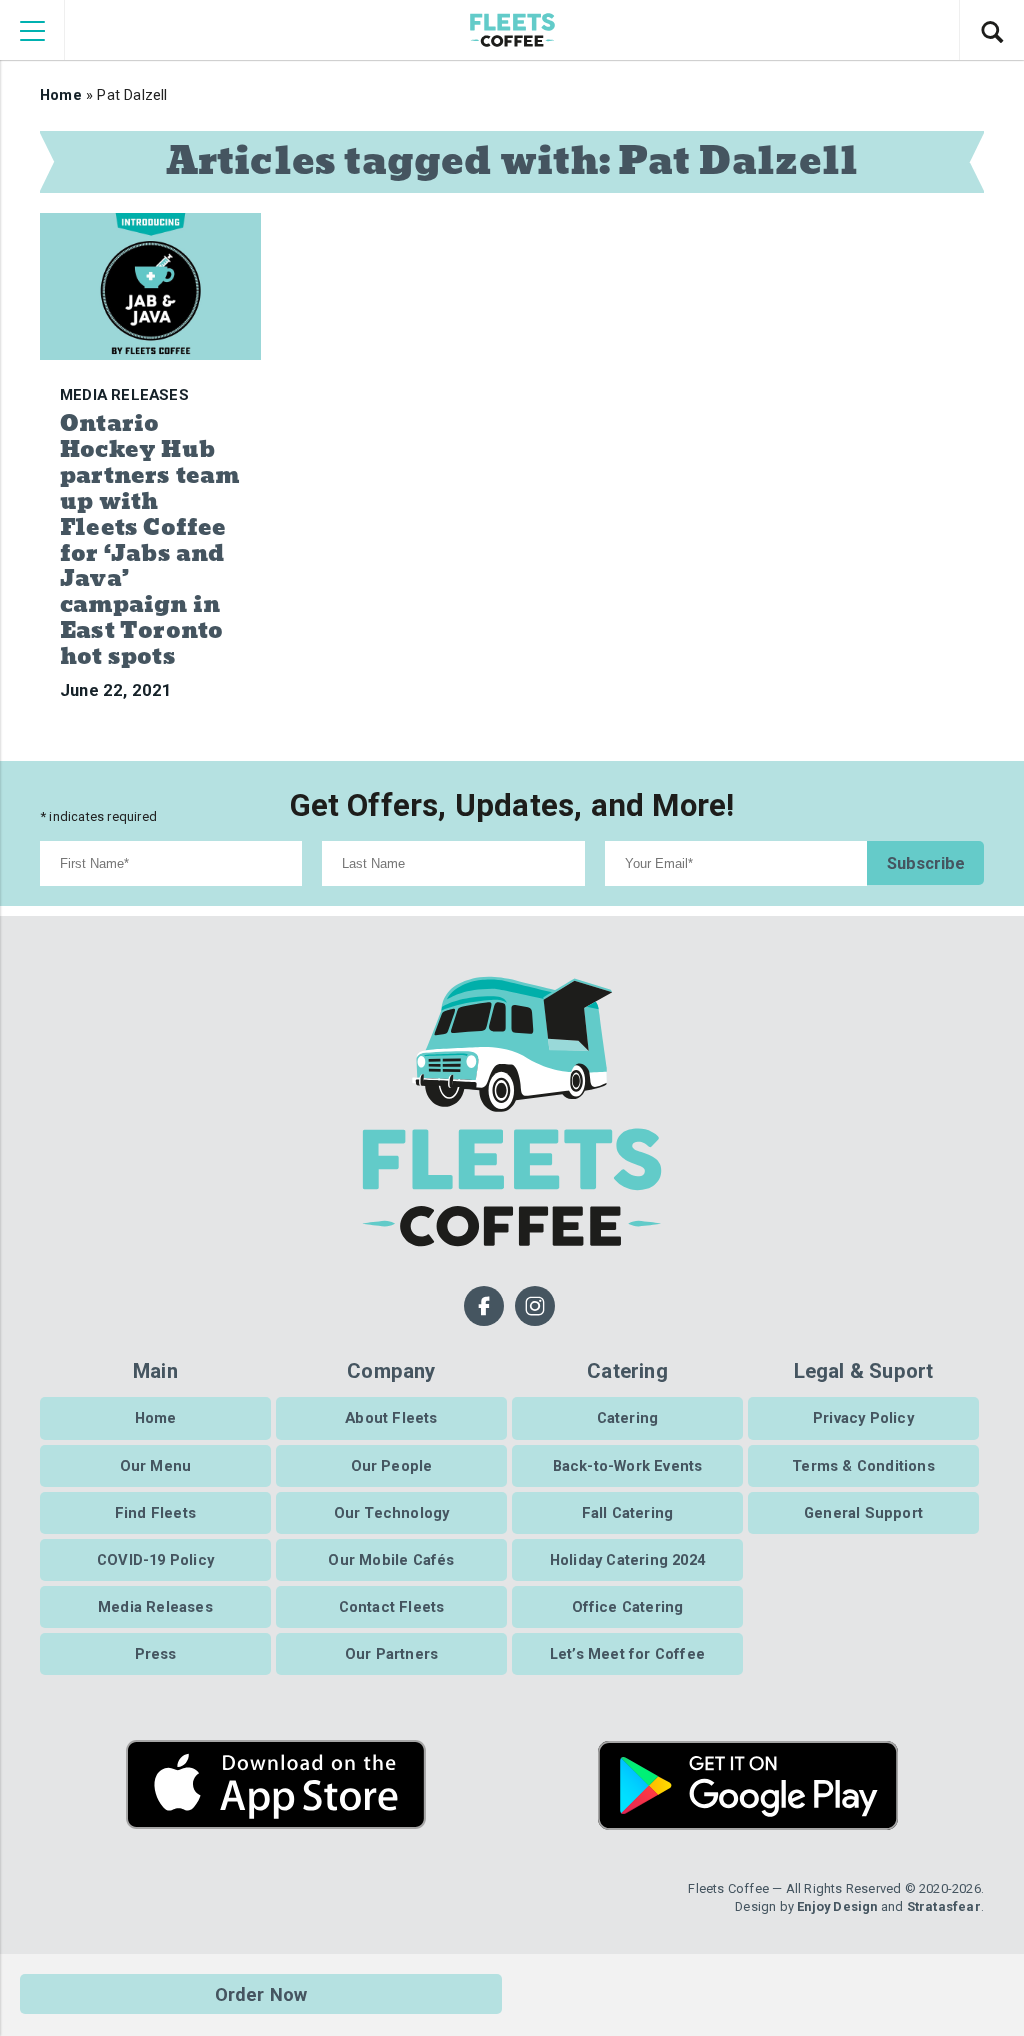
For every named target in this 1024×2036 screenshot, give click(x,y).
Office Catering (628, 1607)
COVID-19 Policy (155, 1560)
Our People (392, 1466)
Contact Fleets (392, 1607)
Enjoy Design (837, 1906)
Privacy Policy (863, 1418)
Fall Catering (628, 1513)
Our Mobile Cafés (391, 1560)
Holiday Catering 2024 (627, 1560)
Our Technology (392, 1513)
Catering (628, 1418)
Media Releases (155, 1607)
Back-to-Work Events (628, 1466)
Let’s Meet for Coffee (627, 1654)
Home (61, 95)
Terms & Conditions (863, 1466)
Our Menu (156, 1466)
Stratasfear (944, 1906)
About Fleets (391, 1418)
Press (156, 1654)
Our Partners (391, 1654)
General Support (863, 1513)
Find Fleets (155, 1513)
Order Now (261, 1994)
